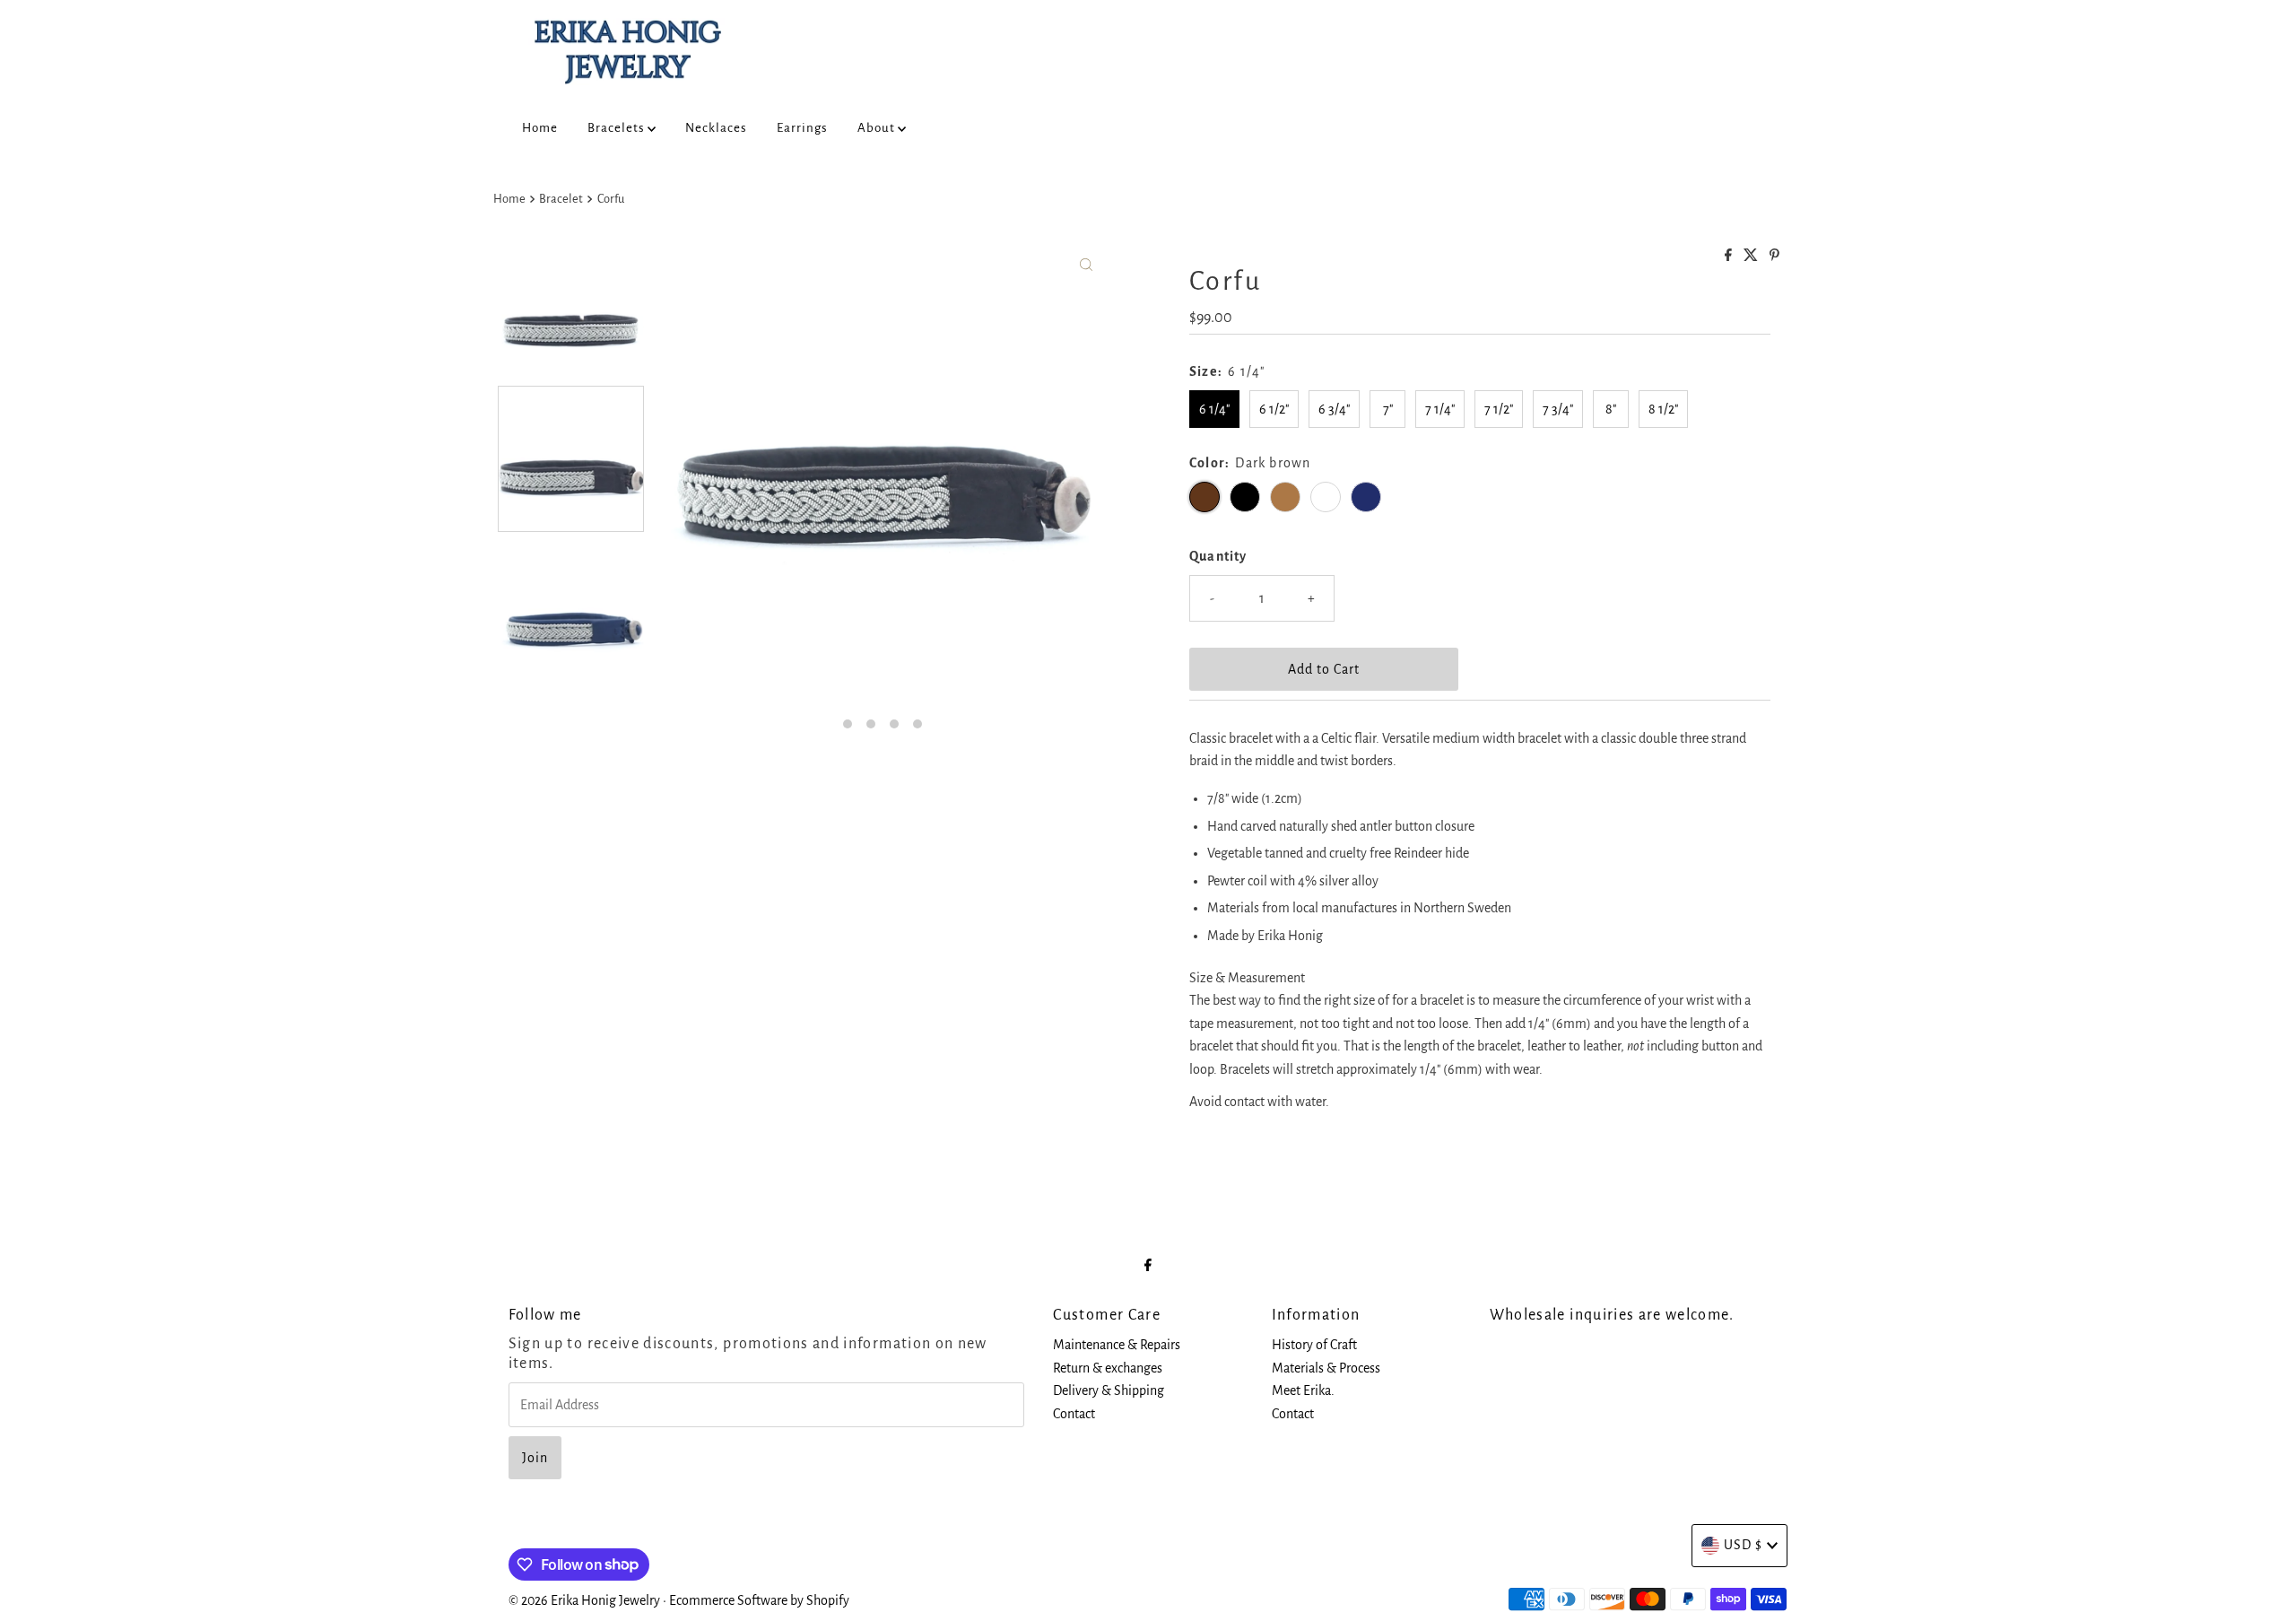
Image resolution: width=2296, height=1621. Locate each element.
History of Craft (1314, 1345)
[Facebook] (1148, 1266)
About (878, 128)
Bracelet (561, 199)
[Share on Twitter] (1752, 257)
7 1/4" (1440, 409)
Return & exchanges (1108, 1368)
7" (1388, 409)
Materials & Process (1326, 1368)
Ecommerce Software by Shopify (759, 1600)
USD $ (1743, 1545)
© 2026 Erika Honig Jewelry (584, 1600)
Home (540, 128)
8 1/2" (1663, 409)
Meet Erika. (1303, 1390)
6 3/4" (1334, 409)
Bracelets (617, 128)
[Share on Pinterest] (1774, 257)
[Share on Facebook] (1730, 257)
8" (1611, 409)
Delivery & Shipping (1109, 1390)
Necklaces (716, 128)
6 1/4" (1214, 409)
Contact (1074, 1414)
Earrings (802, 128)
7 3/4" (1558, 409)
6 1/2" (1274, 409)
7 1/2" (1499, 409)
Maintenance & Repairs (1117, 1345)
